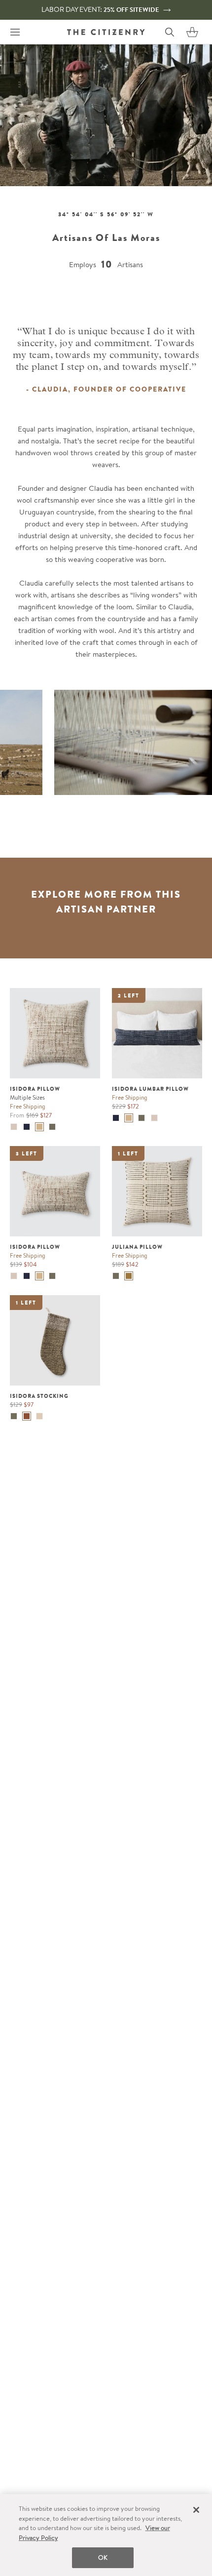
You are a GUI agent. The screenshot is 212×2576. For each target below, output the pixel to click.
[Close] (196, 2510)
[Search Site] (170, 32)
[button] (192, 32)
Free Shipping (28, 1106)
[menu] (15, 32)
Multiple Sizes (27, 1097)
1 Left (128, 1153)
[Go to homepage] (106, 32)
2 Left (129, 995)
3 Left (27, 1153)
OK (103, 2557)
